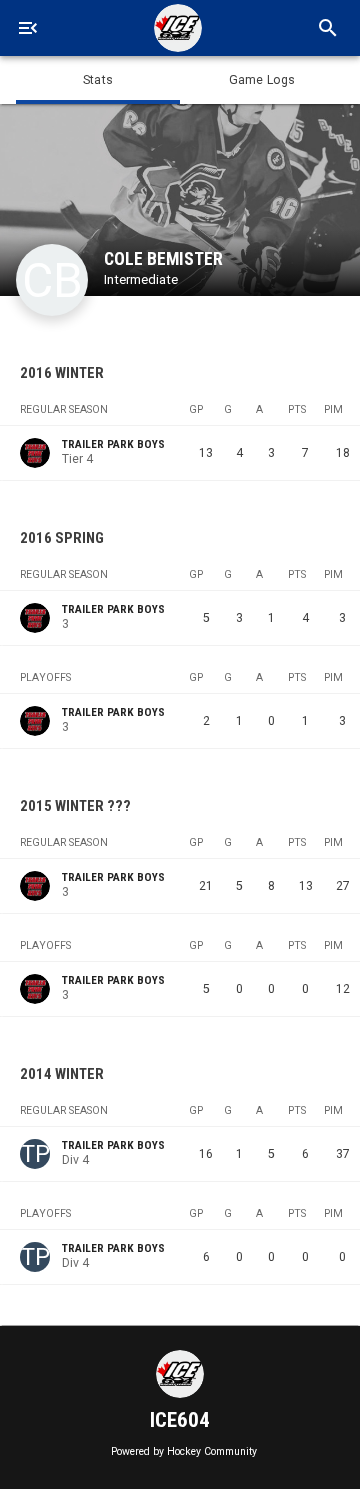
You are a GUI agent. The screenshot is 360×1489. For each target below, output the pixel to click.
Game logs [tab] (262, 80)
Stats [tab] (98, 80)
